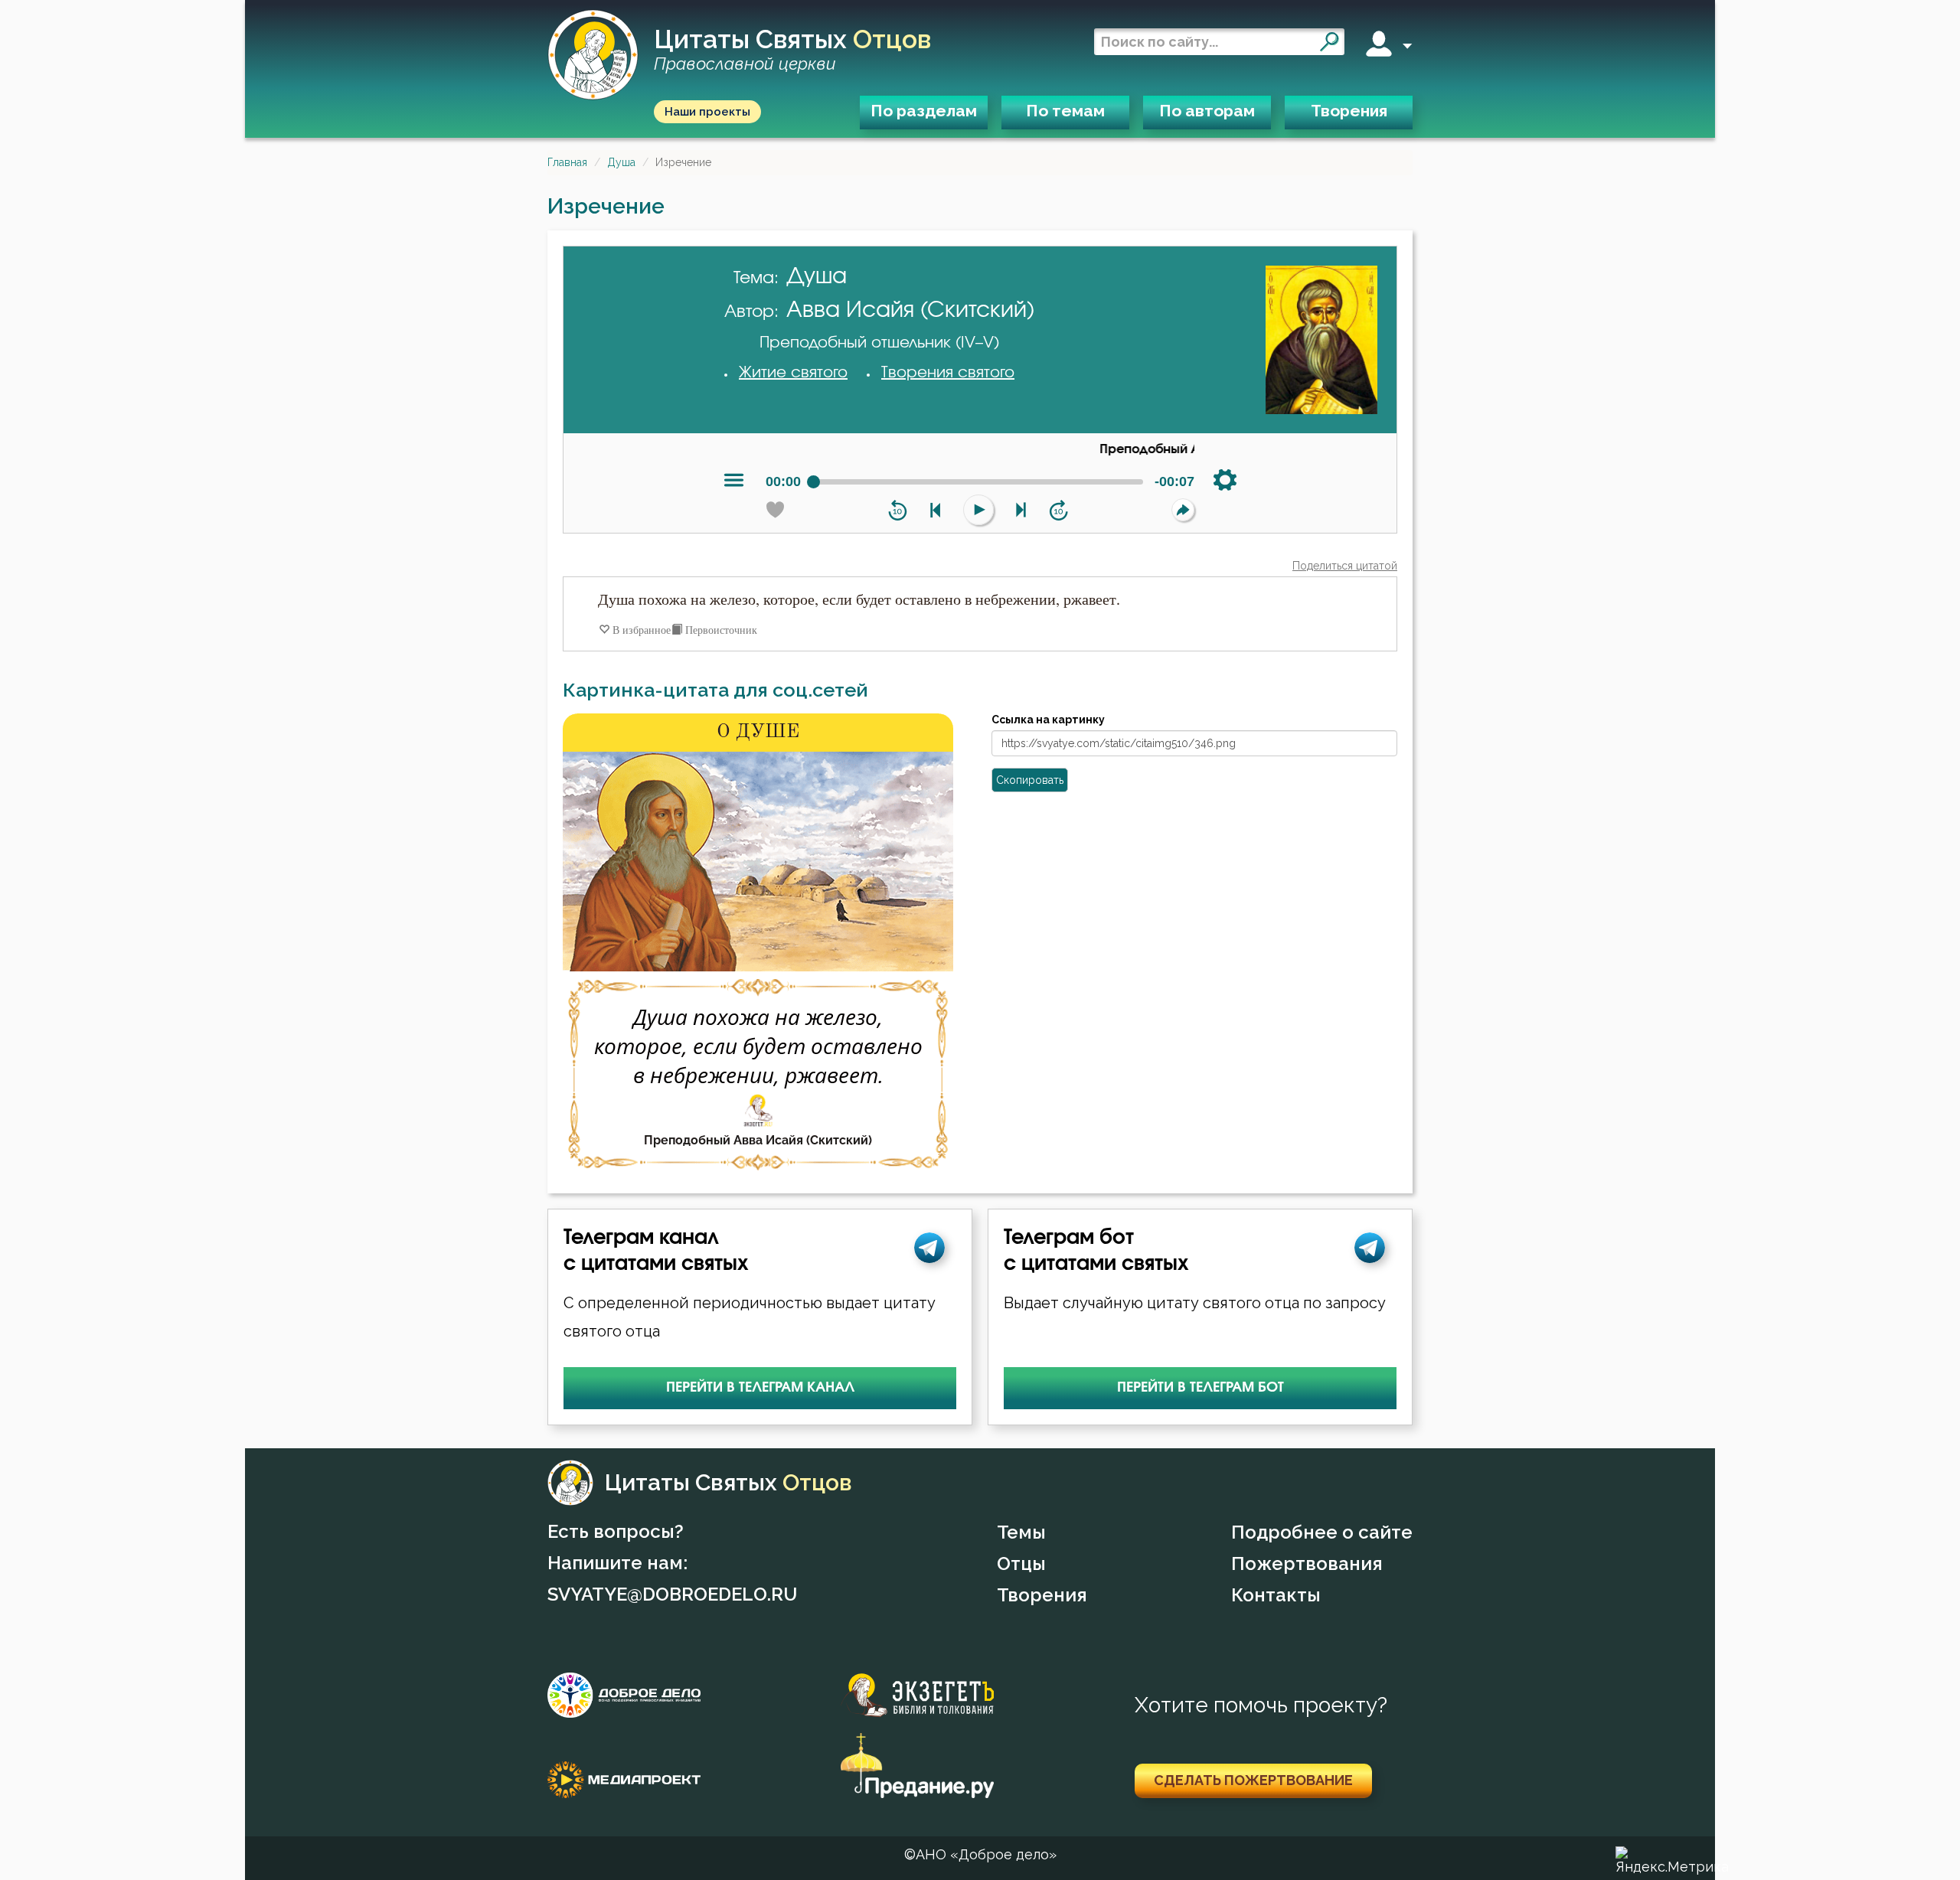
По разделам (924, 111)
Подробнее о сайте (1322, 1532)
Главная (567, 162)
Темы (1021, 1532)
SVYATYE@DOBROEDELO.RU (672, 1594)
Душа (621, 162)
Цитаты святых (792, 50)
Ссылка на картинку (1048, 720)
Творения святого (948, 373)
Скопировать (1030, 780)
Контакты (1276, 1595)
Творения (1349, 111)
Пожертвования (1307, 1563)
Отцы (1021, 1563)
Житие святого (793, 373)
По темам (1065, 111)
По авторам (1207, 111)
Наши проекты (707, 112)
